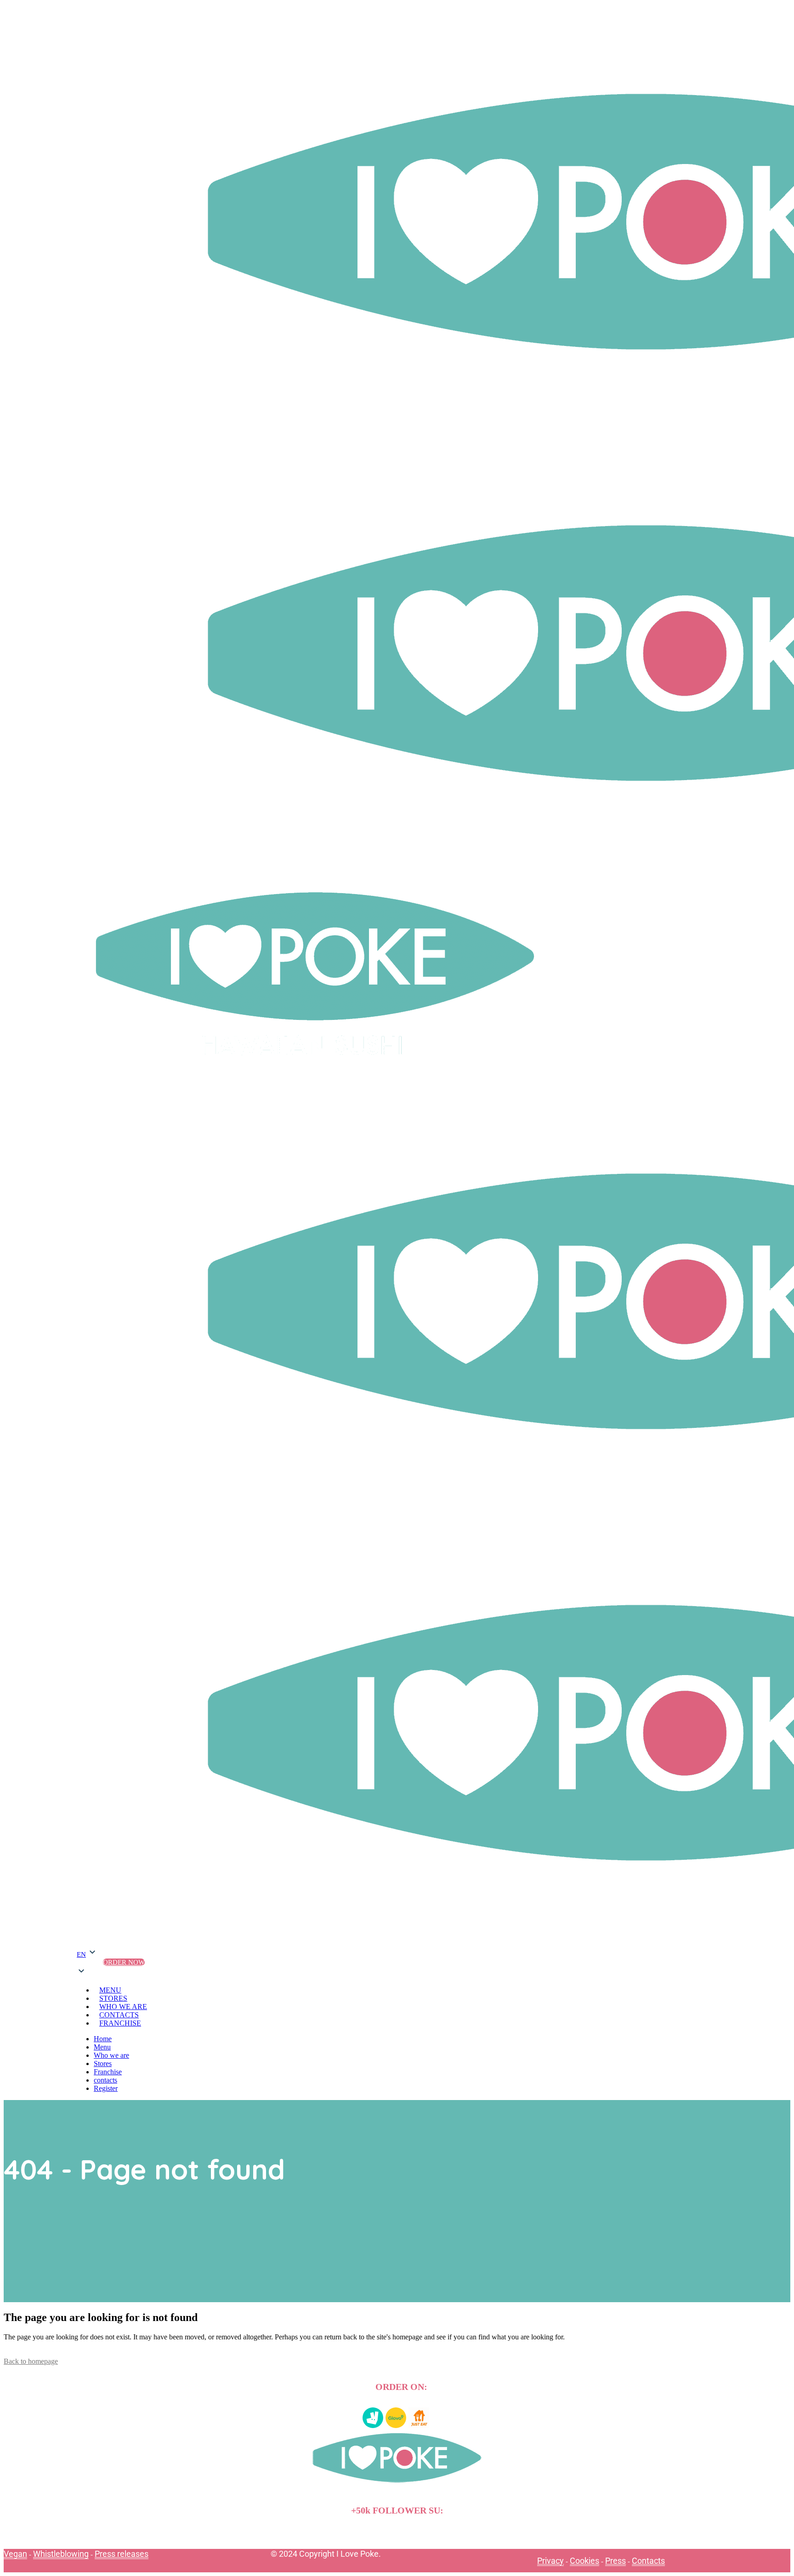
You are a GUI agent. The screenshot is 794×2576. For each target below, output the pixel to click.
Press (615, 2561)
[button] (87, 1962)
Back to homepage (31, 2361)
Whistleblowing (61, 2554)
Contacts (648, 2561)
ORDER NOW (124, 1962)
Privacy (550, 2561)
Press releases (122, 2554)
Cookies (584, 2561)
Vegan (15, 2554)
